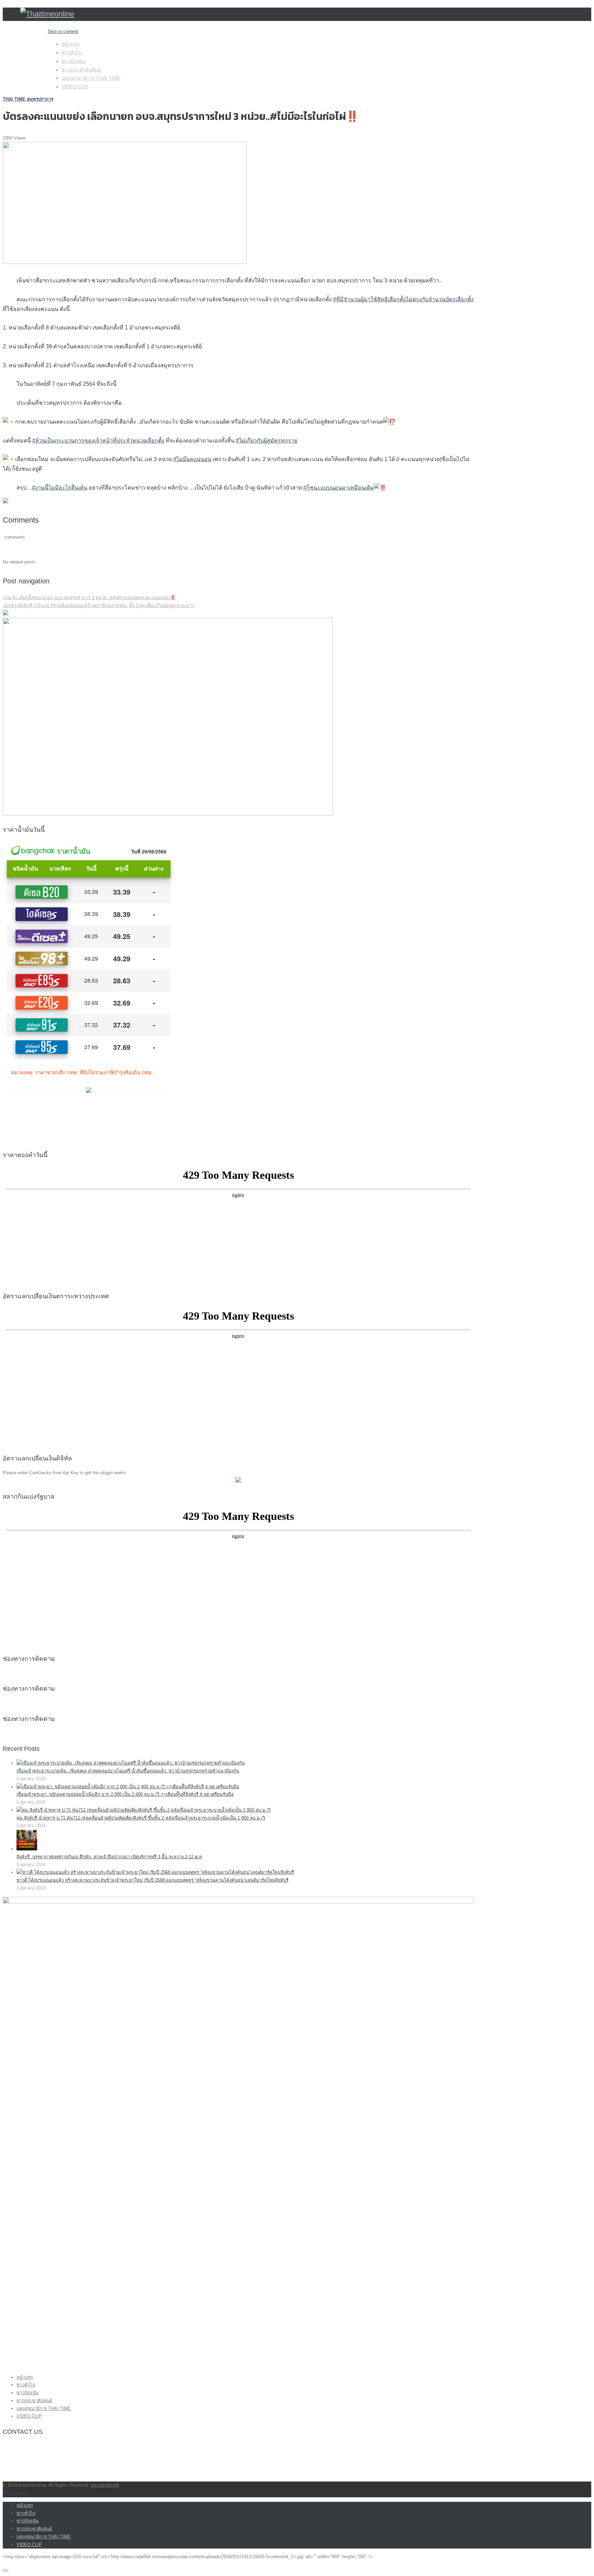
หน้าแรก (70, 44)
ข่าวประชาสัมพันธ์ (81, 70)
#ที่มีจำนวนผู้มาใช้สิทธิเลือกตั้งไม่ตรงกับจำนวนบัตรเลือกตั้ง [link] (403, 299)
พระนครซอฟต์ (105, 2485)
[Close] (5, 2571)
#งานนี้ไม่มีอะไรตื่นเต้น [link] (60, 488)
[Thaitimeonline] (47, 14)
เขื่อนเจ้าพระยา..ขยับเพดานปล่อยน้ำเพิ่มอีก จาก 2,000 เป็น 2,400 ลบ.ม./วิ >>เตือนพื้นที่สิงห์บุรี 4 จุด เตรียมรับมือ (125, 1794)
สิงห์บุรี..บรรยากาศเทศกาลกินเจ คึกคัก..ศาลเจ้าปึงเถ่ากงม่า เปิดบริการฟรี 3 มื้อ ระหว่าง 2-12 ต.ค (109, 1857)
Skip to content (63, 31)
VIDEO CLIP (75, 87)
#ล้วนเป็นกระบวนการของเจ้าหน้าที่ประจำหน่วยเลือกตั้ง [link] (98, 441)
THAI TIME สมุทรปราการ (28, 99)
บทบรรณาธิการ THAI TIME (91, 78)
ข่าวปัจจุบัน (74, 61)
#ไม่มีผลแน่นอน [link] (192, 459)
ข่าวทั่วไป (72, 53)
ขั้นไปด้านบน (15, 2493)
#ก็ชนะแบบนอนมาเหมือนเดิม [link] (339, 488)
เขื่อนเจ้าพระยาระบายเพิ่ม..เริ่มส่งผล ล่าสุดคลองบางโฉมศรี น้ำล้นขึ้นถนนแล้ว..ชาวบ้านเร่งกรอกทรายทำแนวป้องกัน (128, 1771)
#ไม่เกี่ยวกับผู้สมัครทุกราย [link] (267, 441)
